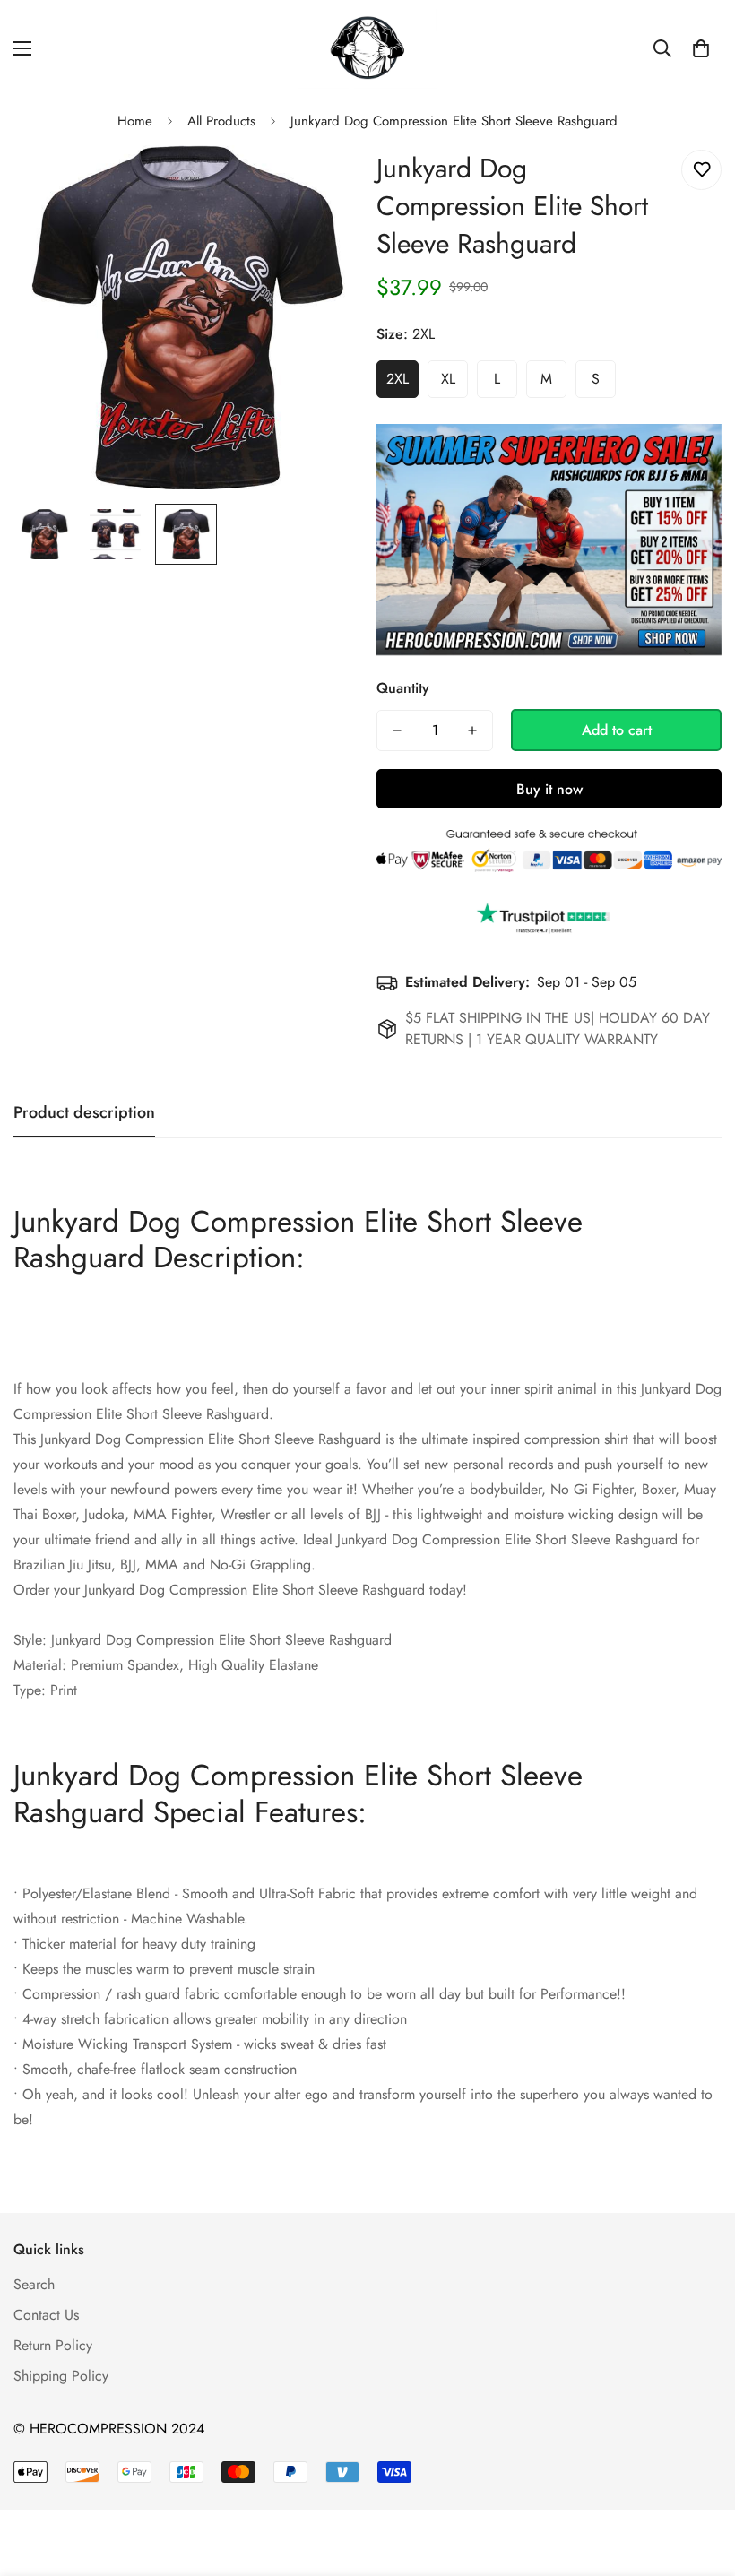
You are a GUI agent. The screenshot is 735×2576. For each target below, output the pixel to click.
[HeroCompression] (368, 49)
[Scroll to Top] (700, 2478)
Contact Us (46, 2315)
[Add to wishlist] (701, 170)
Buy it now (549, 789)
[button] (701, 48)
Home (135, 121)
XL (448, 379)
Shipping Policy (61, 2376)
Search (34, 2284)
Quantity (403, 688)
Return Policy (53, 2345)
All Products (221, 121)
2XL (398, 379)
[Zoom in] (320, 183)
